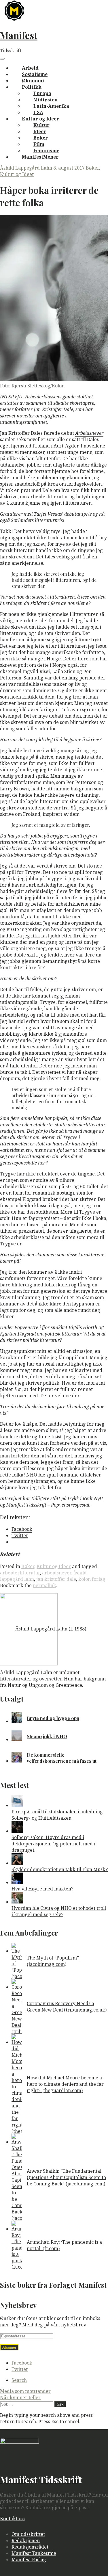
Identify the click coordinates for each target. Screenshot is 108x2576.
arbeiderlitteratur (20, 1573)
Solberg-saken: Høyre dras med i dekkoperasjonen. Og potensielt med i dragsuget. (53, 1844)
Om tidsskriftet (28, 2534)
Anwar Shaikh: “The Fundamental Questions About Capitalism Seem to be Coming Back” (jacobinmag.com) (66, 2177)
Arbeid (30, 68)
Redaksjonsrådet (30, 2547)
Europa (42, 93)
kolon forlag (92, 1579)
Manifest (19, 35)
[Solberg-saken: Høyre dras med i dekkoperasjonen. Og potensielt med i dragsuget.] (17, 1831)
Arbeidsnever (89, 433)
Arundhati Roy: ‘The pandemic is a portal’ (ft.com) (64, 2245)
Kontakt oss (13, 2519)
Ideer (40, 131)
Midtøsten (46, 100)
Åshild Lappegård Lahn (26, 168)
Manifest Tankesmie (34, 2553)
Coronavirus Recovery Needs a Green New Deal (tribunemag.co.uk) (67, 2007)
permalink (44, 1585)
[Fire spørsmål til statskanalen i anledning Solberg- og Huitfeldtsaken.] (17, 1805)
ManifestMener (40, 157)
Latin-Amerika (51, 106)
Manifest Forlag (29, 2560)
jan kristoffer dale (56, 1579)
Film (39, 144)
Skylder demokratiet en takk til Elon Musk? (60, 1869)
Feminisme (46, 151)
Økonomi (33, 81)
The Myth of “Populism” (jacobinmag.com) (53, 1961)
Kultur (41, 125)
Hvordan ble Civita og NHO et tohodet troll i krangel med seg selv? (59, 1911)
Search (19, 2380)
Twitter (20, 2369)
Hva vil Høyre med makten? (42, 1889)
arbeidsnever (57, 1573)
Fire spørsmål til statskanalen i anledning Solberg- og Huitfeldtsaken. (57, 1815)
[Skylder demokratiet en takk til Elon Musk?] (17, 1863)
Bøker (41, 138)
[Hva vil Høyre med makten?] (17, 1882)
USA (38, 112)
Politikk (32, 87)
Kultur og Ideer (40, 119)
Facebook (22, 2363)
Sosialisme (35, 74)
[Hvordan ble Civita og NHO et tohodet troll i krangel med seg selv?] (17, 1902)
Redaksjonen (26, 2540)
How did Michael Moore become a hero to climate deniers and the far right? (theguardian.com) (65, 2084)
